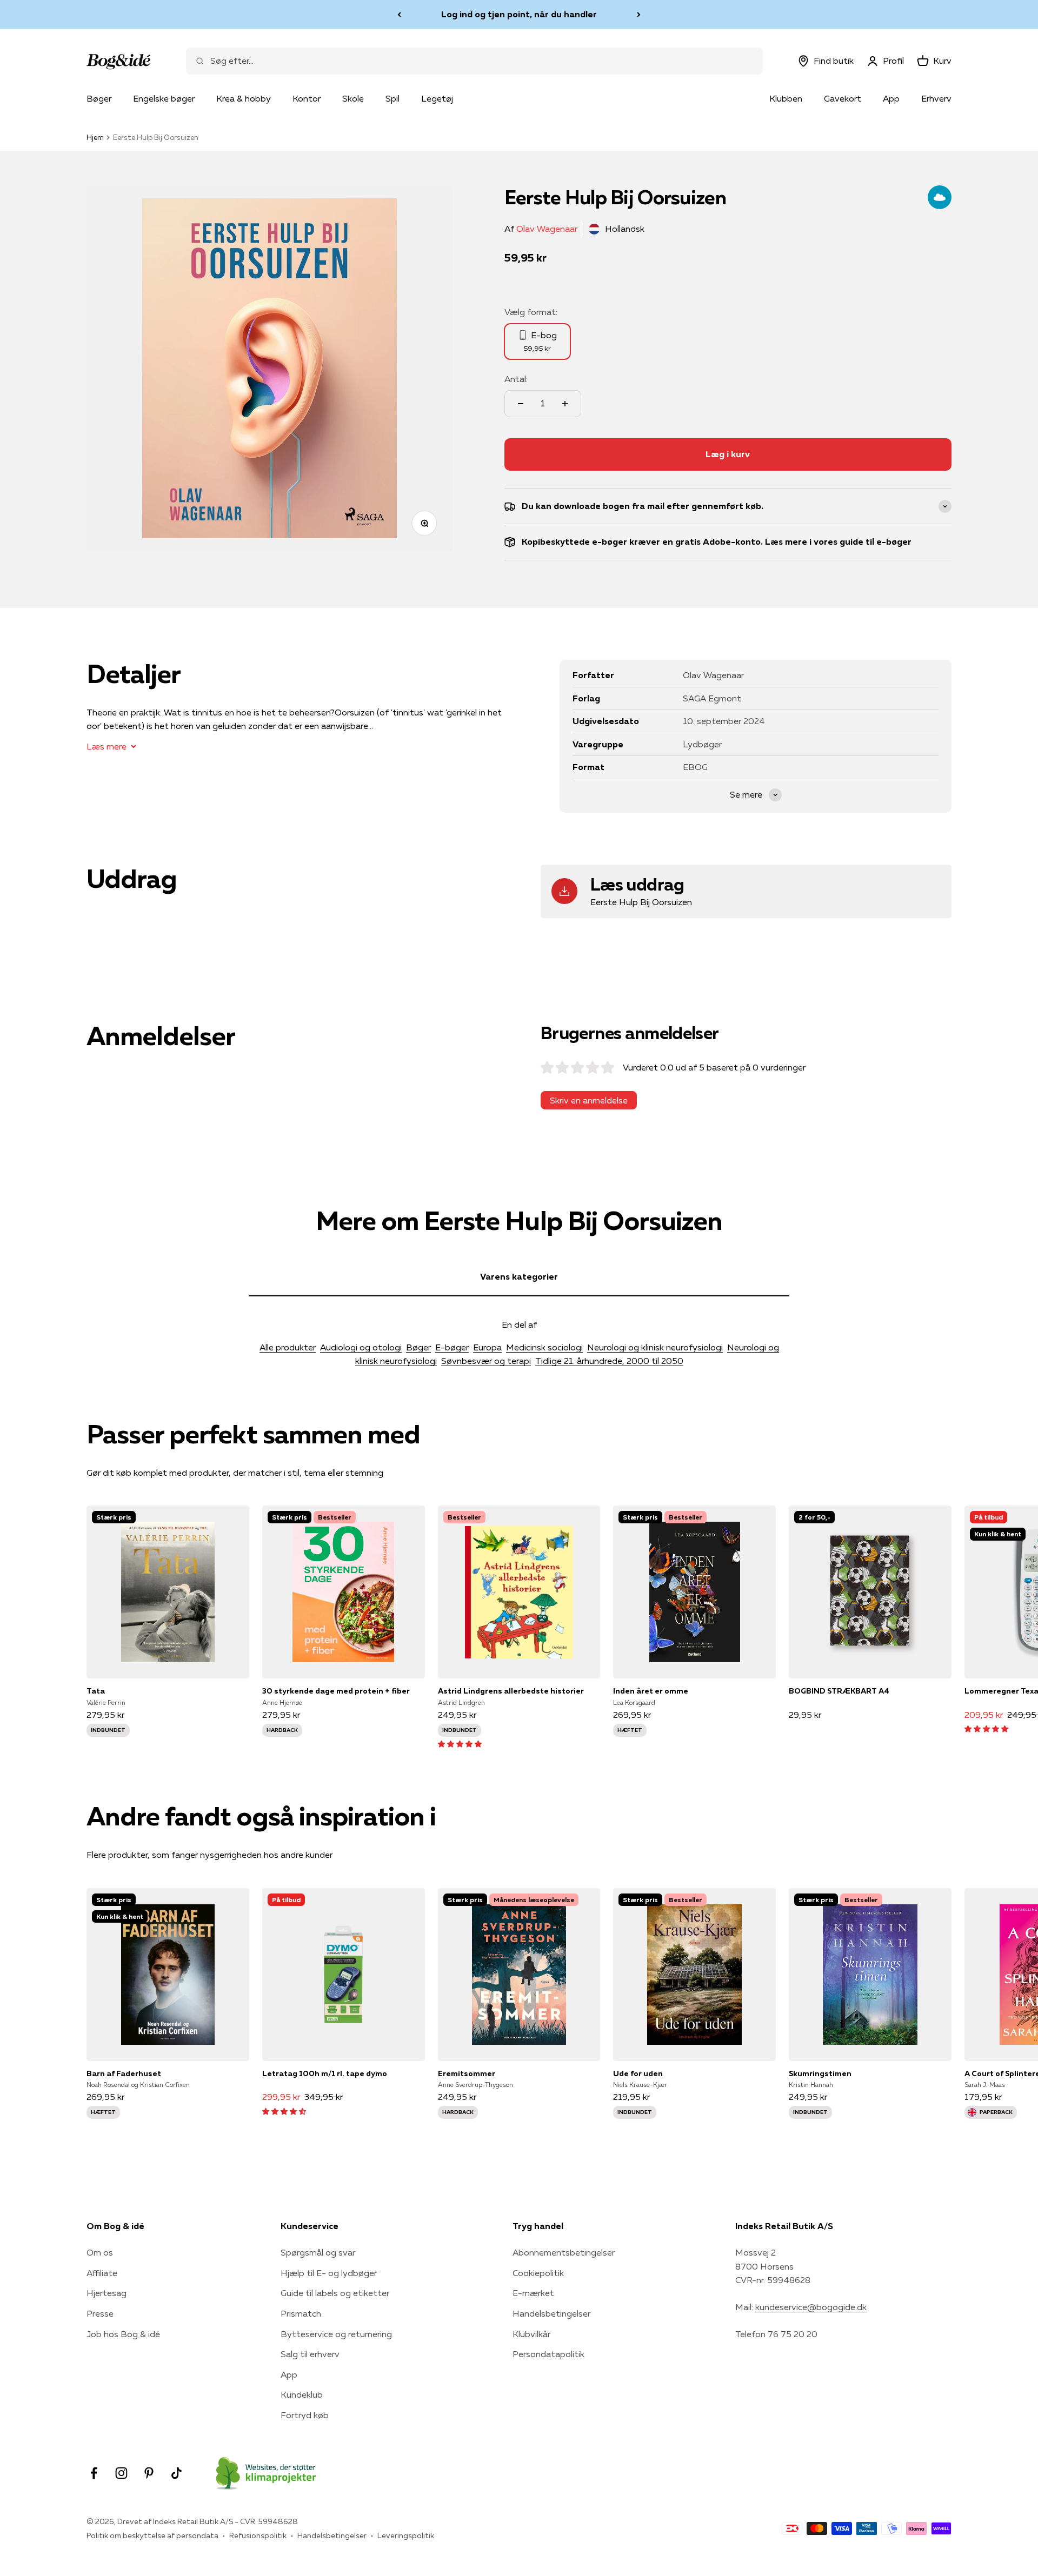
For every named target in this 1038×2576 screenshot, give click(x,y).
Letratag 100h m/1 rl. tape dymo (325, 2073)
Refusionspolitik (258, 2535)
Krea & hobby (244, 98)
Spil (392, 98)
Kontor (307, 98)
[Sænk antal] (521, 404)
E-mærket (533, 2293)
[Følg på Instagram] (121, 2473)
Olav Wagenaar (547, 229)
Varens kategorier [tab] (519, 1276)
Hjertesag (107, 2293)
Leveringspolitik (406, 2535)
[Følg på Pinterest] (149, 2473)
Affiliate (102, 2273)
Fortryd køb (305, 2415)
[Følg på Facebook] (94, 2473)
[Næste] (639, 15)
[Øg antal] (565, 404)
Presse (100, 2313)
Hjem (95, 137)
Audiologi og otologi (361, 1347)
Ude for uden (638, 2073)
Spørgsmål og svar (318, 2252)
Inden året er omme (651, 1691)
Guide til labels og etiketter (335, 2293)
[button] (460, 1743)
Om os (100, 2252)
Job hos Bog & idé (123, 2334)
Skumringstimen (820, 2073)
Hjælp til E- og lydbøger (329, 2273)
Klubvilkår (531, 2334)
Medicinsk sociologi (544, 1347)
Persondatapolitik (548, 2354)
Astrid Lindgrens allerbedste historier (511, 1691)
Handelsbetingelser (551, 2313)
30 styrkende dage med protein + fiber (336, 1691)
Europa (487, 1347)
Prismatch (301, 2313)
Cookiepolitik (538, 2273)
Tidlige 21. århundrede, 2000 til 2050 (609, 1361)
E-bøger (452, 1347)
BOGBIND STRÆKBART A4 (839, 1691)
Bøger (99, 98)
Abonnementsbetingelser (564, 2252)
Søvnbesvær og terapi (486, 1361)
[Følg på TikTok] (177, 2473)
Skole (353, 98)
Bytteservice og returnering (336, 2334)
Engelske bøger (164, 98)
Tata (96, 1691)
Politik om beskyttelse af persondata (152, 2535)
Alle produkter (288, 1347)
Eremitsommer (467, 2073)
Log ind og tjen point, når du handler (519, 14)
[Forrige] (399, 15)
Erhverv (936, 98)
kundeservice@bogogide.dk (811, 2307)
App (891, 98)
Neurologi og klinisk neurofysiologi (655, 1347)
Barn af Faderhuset (124, 2073)
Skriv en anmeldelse (589, 1100)
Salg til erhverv (310, 2354)
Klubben (786, 98)
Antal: (516, 379)
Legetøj (437, 98)
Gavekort (843, 98)
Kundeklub (302, 2394)
